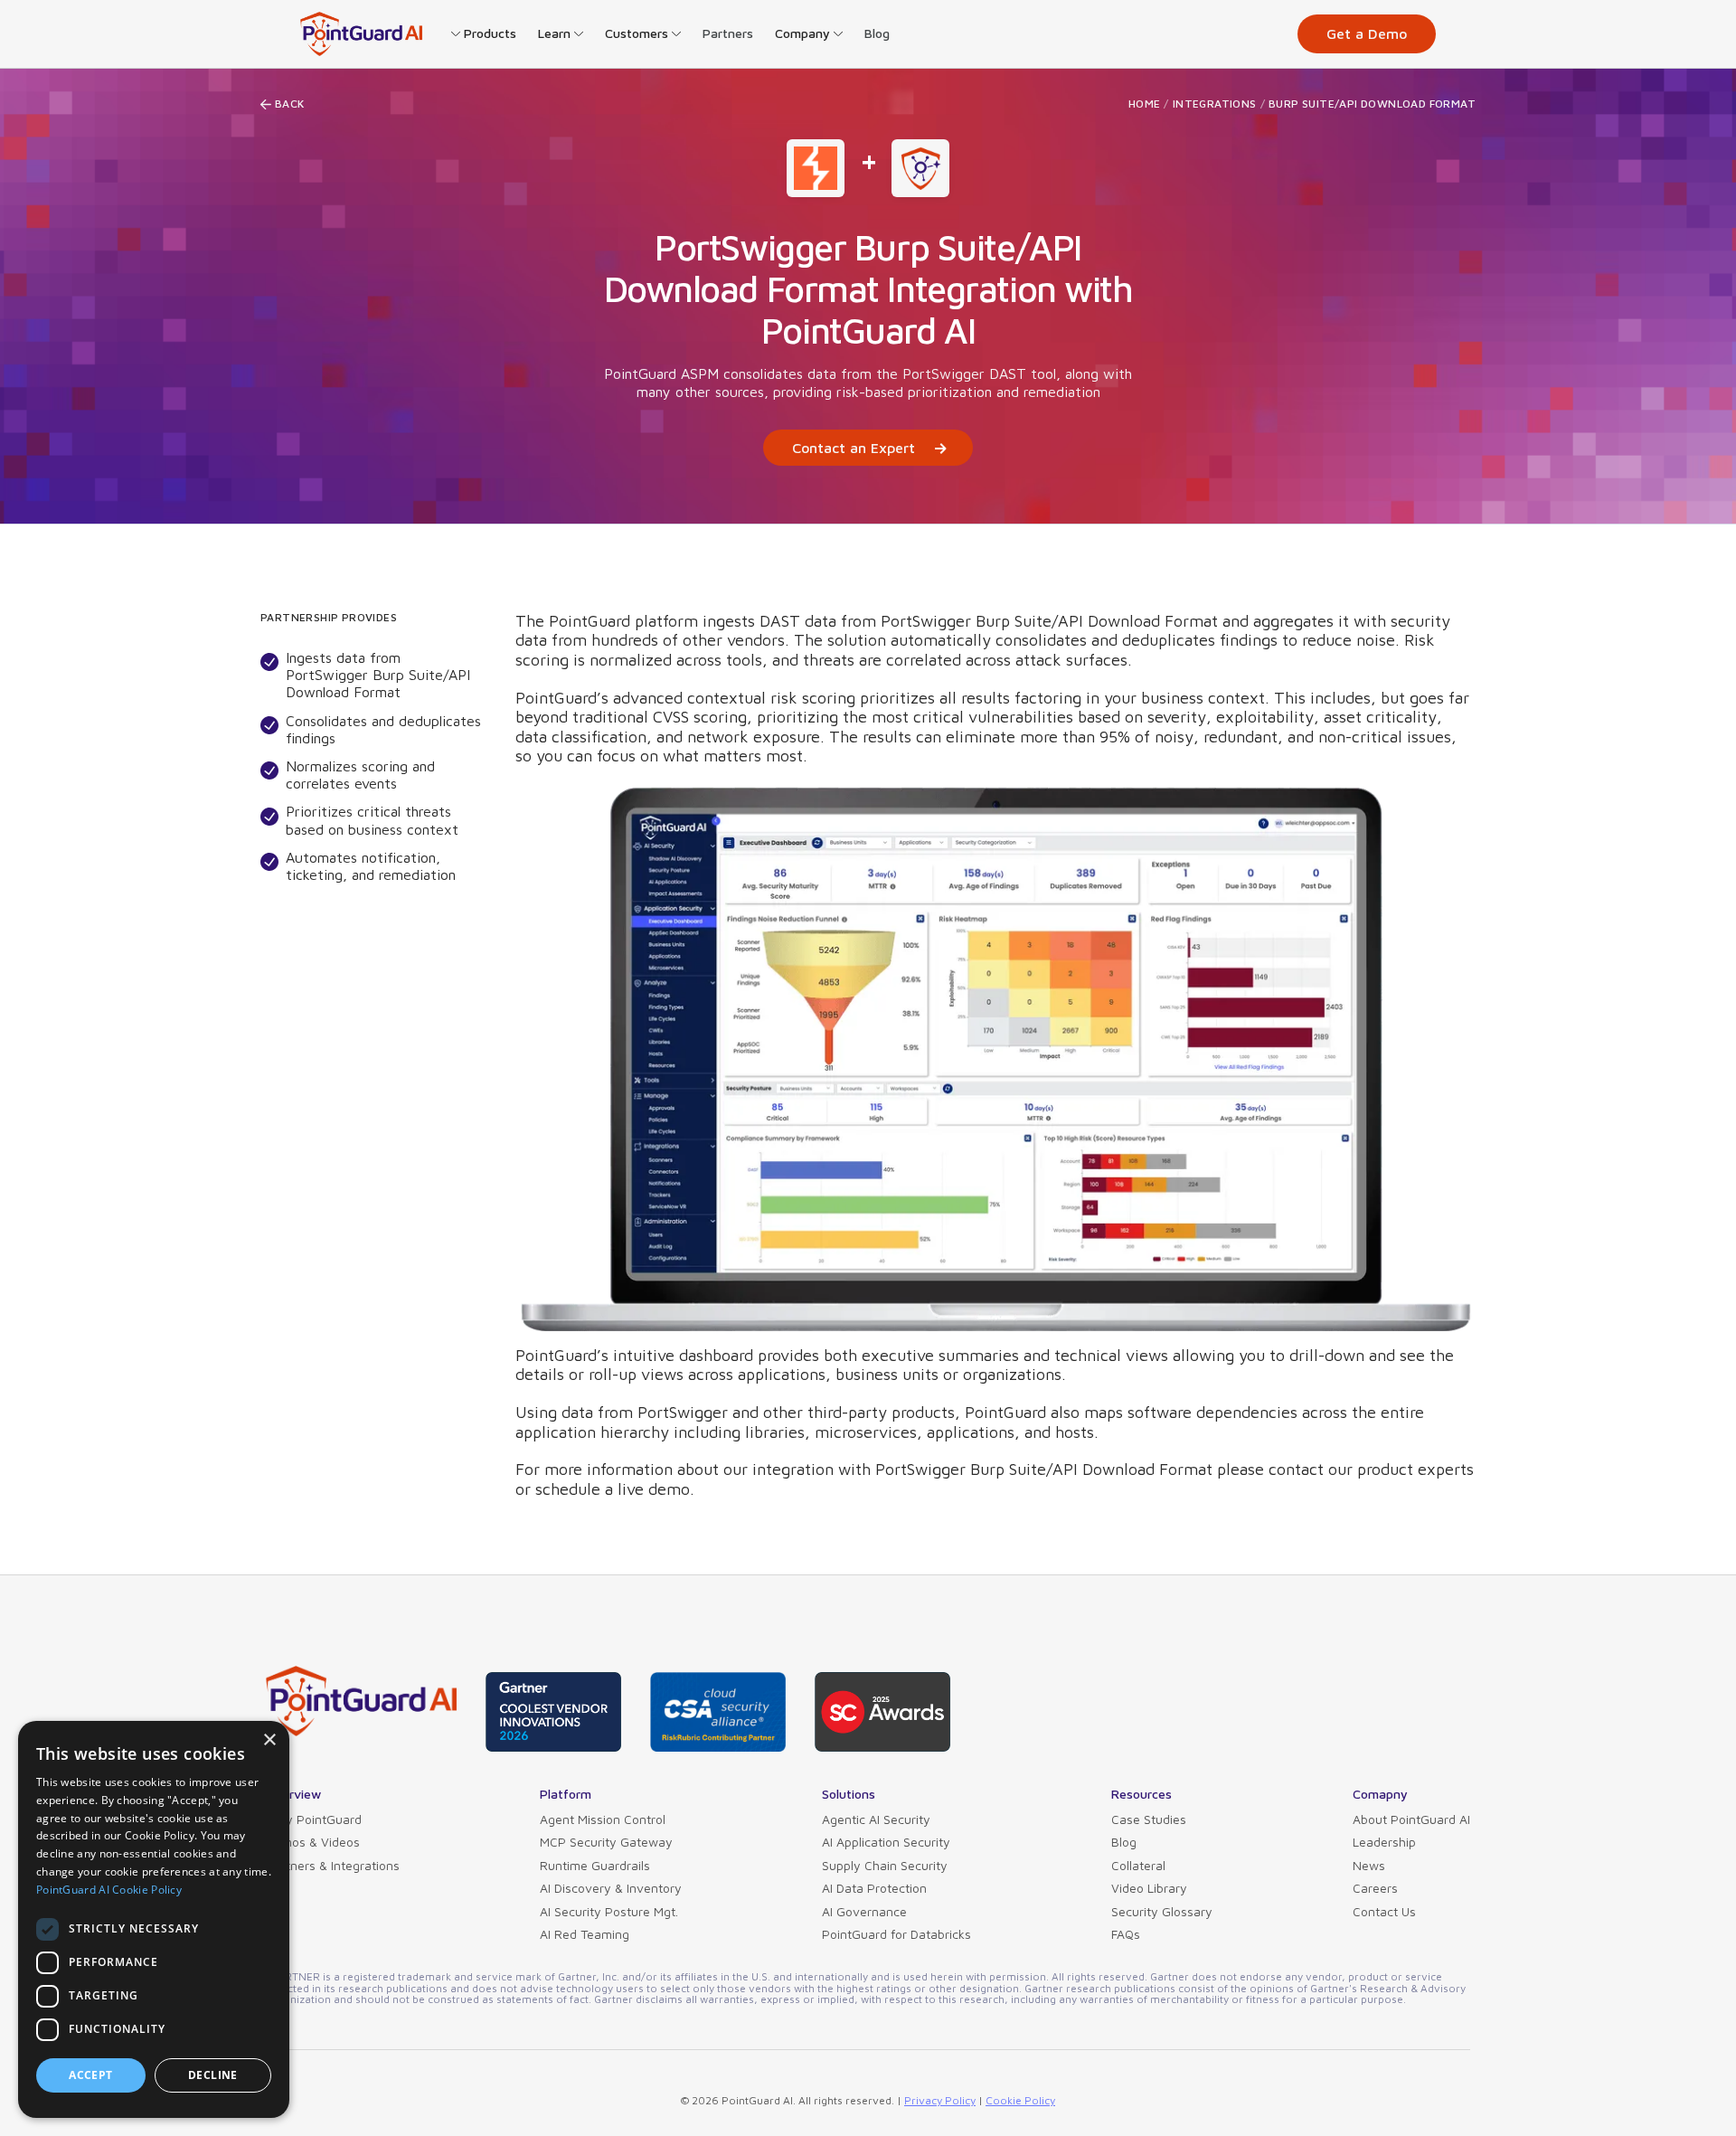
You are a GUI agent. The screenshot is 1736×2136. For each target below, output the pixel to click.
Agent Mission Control (603, 1819)
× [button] (269, 1740)
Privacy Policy (940, 2100)
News (1369, 1865)
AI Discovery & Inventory (611, 1888)
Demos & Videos (313, 1842)
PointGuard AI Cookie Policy (109, 1890)
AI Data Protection (874, 1888)
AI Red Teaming (585, 1934)
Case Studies (1149, 1819)
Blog (877, 33)
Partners (728, 33)
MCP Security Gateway (606, 1842)
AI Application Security (886, 1842)
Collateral (1138, 1865)
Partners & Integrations (333, 1865)
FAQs (1126, 1934)
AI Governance (864, 1911)
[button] (484, 33)
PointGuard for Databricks (896, 1934)
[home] (361, 34)
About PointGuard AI (1411, 1819)
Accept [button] (90, 2075)
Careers (1375, 1888)
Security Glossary (1162, 1911)
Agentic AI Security (876, 1819)
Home (1145, 104)
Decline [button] (213, 2075)
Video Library (1149, 1888)
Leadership (1384, 1842)
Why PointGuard (314, 1819)
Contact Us (1384, 1911)
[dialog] (154, 1919)
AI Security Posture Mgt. (609, 1911)
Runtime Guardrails (595, 1865)
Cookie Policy (1020, 2100)
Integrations (1215, 104)
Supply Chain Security (885, 1865)
